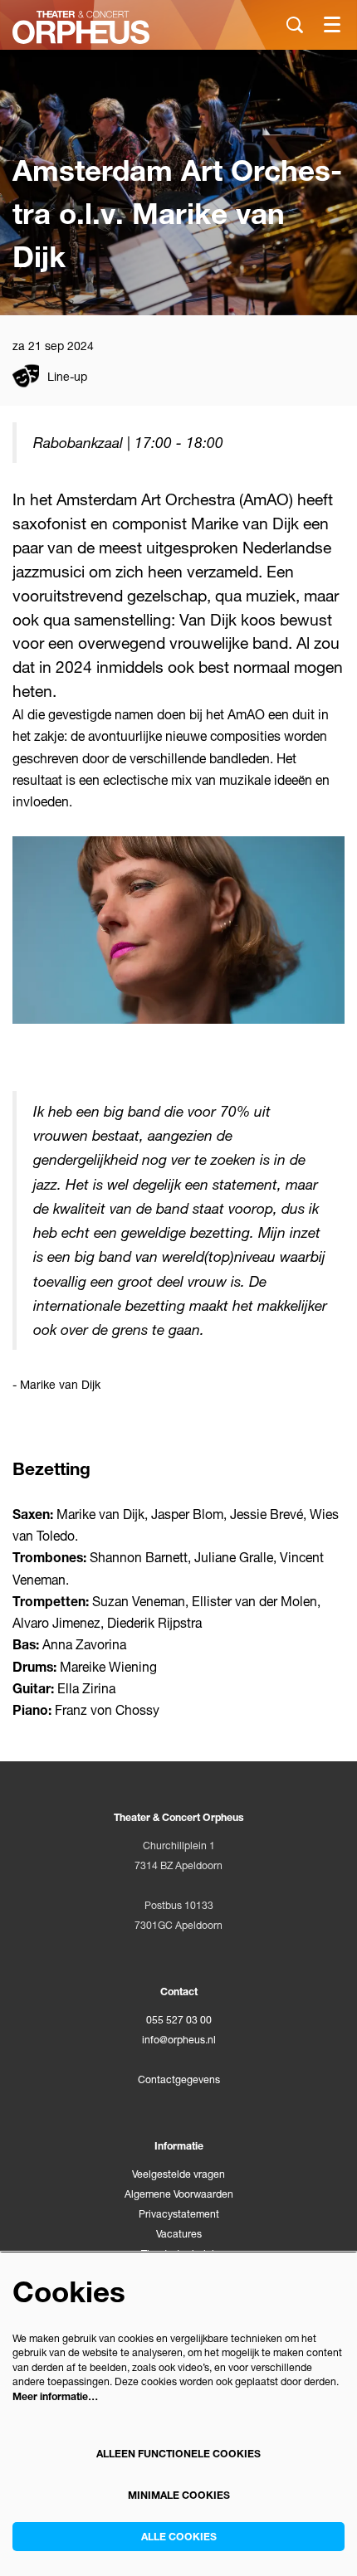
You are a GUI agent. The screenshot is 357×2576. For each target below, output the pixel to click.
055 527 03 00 (179, 2020)
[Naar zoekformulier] (295, 25)
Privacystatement (179, 2214)
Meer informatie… (55, 2396)
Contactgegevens (179, 2079)
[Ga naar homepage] (81, 27)
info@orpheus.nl (179, 2040)
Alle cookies (179, 2537)
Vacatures (179, 2234)
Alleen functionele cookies (178, 2454)
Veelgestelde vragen (178, 2174)
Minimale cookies (179, 2495)
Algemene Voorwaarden (179, 2194)
